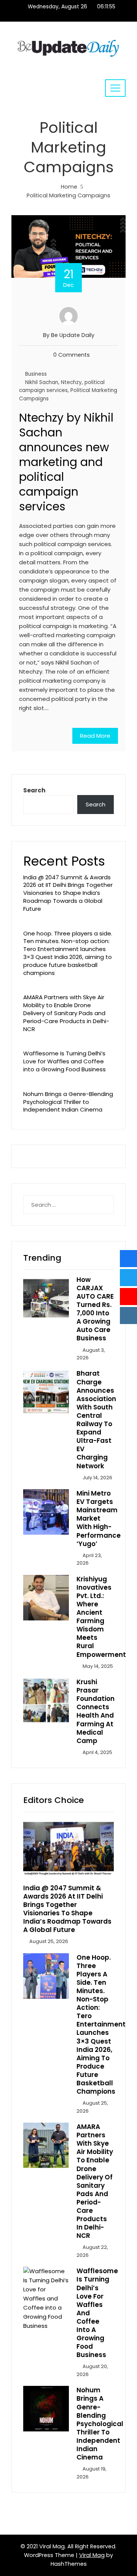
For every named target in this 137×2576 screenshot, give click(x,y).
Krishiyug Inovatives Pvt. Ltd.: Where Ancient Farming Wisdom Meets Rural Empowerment (101, 1617)
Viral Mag (92, 2555)
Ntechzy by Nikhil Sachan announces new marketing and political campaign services (66, 462)
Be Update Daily (73, 335)
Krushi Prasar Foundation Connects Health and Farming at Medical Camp (96, 1711)
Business (36, 374)
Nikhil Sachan (42, 382)
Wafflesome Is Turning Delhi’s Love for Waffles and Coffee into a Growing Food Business (65, 1061)
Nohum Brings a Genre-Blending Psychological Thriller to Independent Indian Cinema (68, 1102)
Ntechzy (71, 382)
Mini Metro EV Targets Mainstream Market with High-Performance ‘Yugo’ (99, 1519)
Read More (95, 736)
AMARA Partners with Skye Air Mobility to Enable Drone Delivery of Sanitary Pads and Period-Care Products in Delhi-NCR (66, 1013)
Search (34, 790)
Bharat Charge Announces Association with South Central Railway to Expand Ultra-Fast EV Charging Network (96, 1419)
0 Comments (72, 355)
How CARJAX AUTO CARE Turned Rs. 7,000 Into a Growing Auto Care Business (95, 1309)
